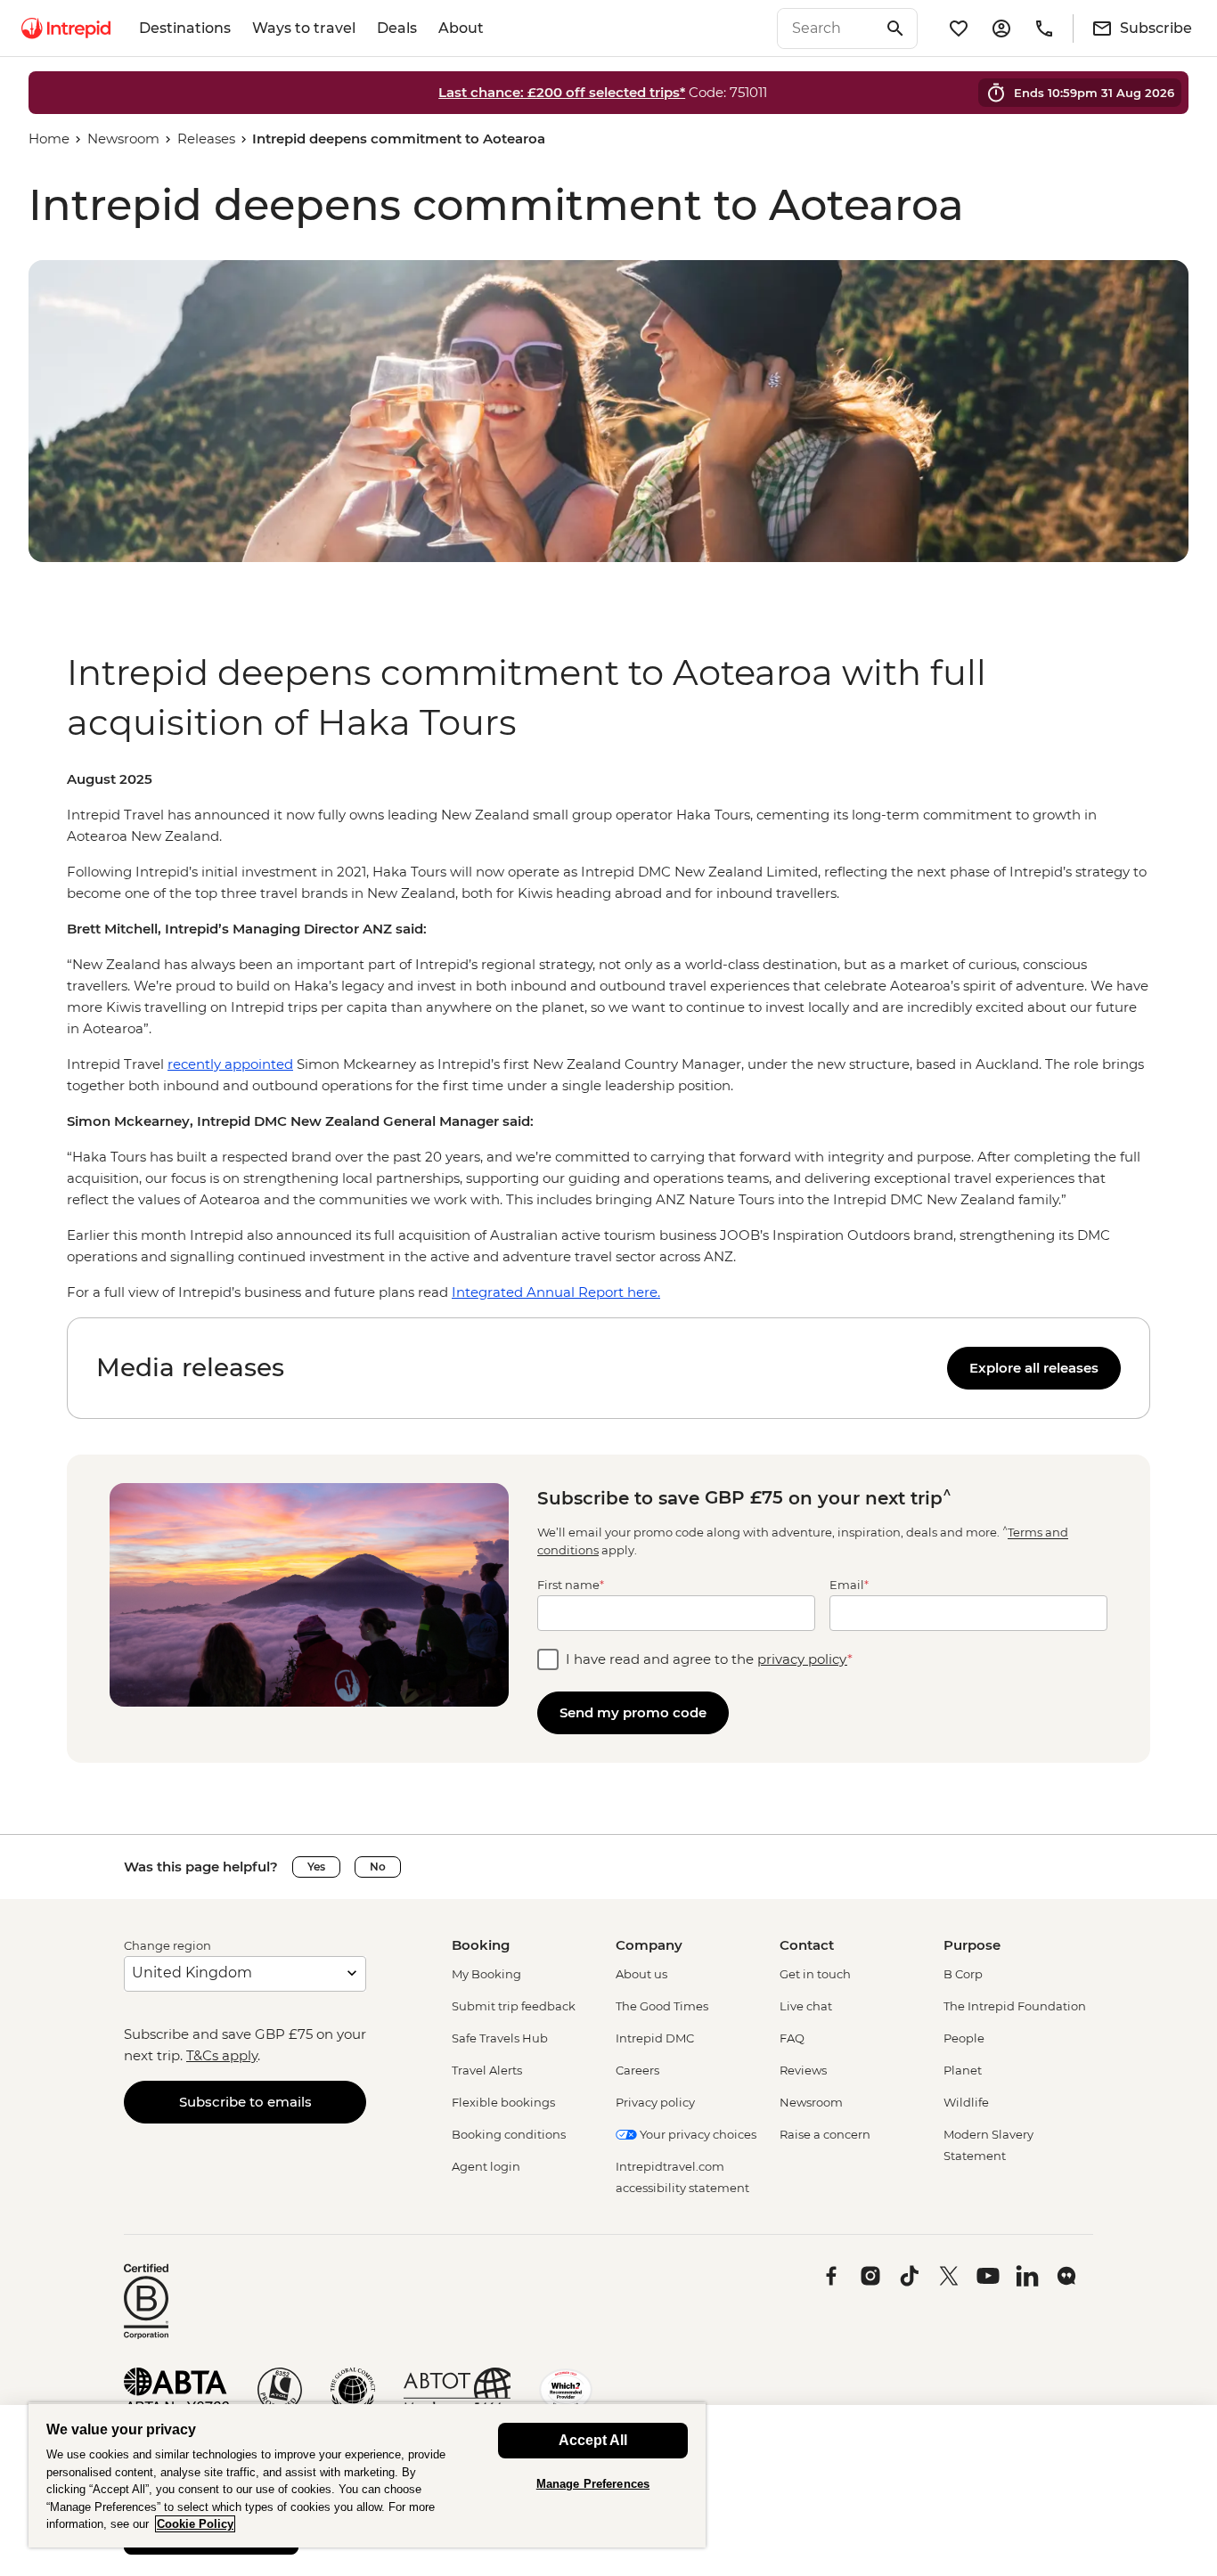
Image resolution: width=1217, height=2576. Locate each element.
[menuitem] (66, 29)
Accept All (593, 2440)
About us (641, 1974)
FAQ (792, 2038)
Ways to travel (304, 28)
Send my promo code (633, 1712)
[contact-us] (1044, 29)
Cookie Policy (195, 2524)
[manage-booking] (1001, 29)
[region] (608, 1036)
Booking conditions (509, 2134)
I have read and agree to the (709, 1659)
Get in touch (815, 1974)
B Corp (963, 1974)
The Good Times (662, 2006)
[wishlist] (959, 29)
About (461, 28)
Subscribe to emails (245, 2102)
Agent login (486, 2166)
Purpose (972, 1945)
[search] (828, 29)
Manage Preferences (593, 2484)
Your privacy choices (697, 2134)
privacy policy (802, 1659)
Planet (963, 2070)
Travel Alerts (487, 2070)
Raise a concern (825, 2134)
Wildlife (966, 2102)
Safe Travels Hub (500, 2038)
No (378, 1867)
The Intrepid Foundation (1015, 2006)
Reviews (803, 2070)
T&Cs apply (222, 2055)
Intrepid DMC (655, 2038)
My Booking (486, 1974)
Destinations (185, 28)
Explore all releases (1034, 1368)
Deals (397, 28)
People (964, 2038)
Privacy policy (655, 2102)
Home (49, 139)
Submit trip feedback (514, 2006)
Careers (637, 2070)
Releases (206, 139)
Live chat (806, 2006)
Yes (316, 1867)
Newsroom (123, 139)
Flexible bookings (503, 2102)
